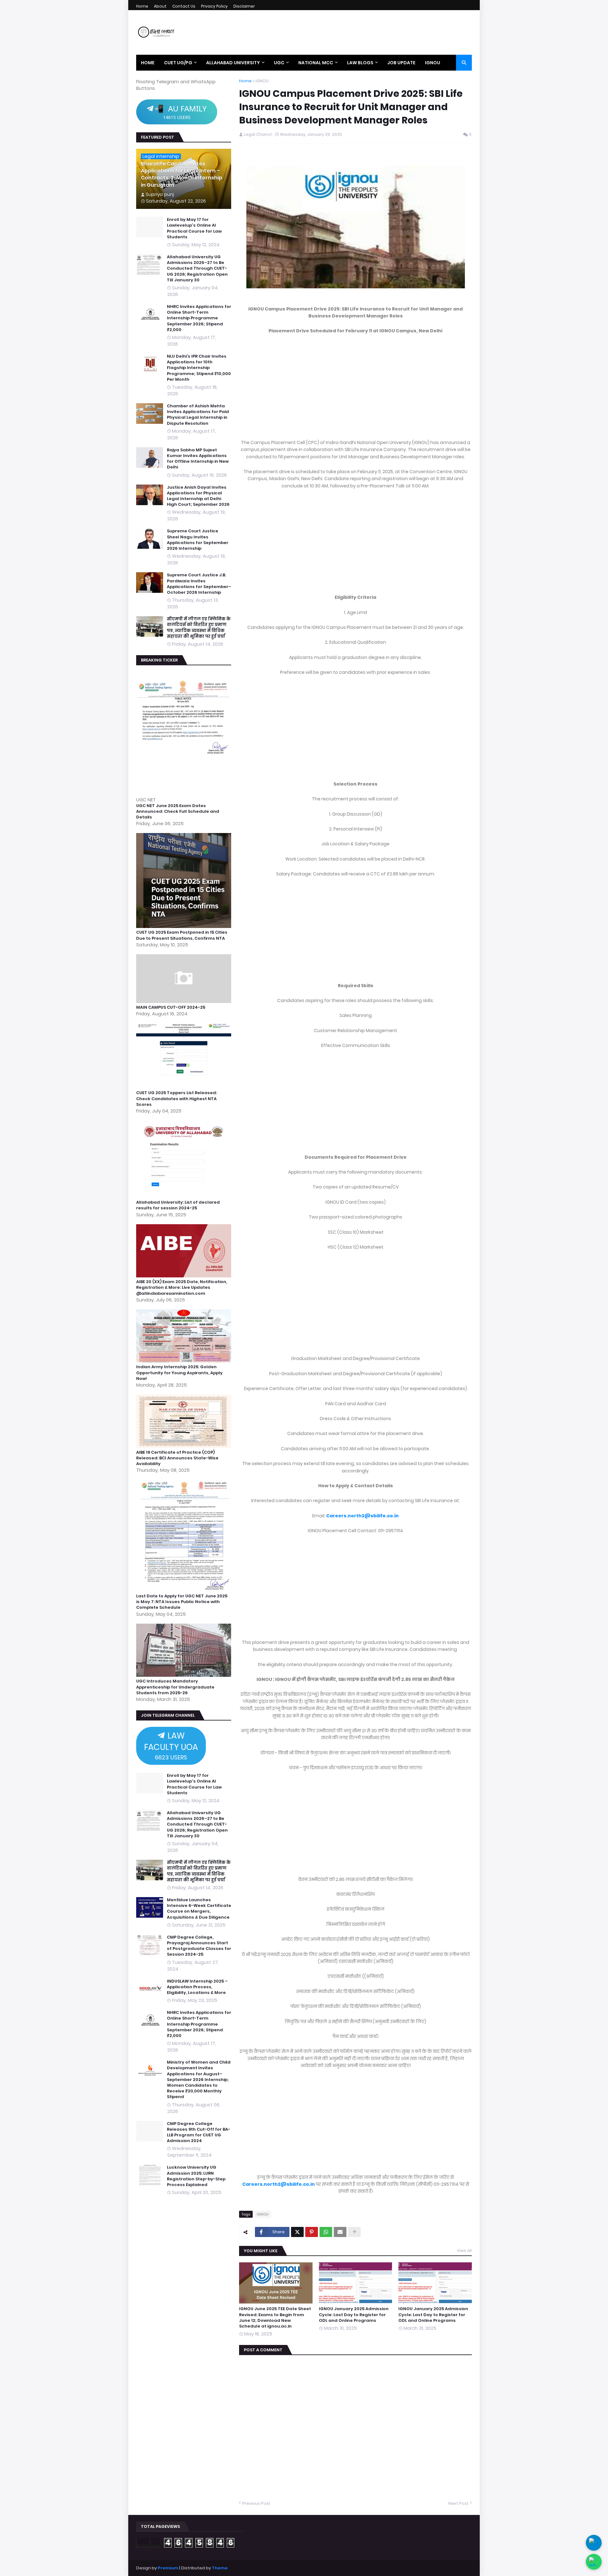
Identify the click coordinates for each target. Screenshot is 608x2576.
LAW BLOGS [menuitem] (360, 63)
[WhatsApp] (326, 2232)
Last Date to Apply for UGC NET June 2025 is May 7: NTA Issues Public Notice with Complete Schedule (182, 1602)
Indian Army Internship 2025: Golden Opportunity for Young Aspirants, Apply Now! (179, 1373)
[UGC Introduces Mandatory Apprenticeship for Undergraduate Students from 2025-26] (185, 1675)
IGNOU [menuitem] (433, 63)
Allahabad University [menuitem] (233, 63)
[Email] (340, 2232)
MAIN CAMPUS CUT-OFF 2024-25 (171, 1007)
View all (464, 2250)
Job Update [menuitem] (401, 63)
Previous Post (256, 2504)
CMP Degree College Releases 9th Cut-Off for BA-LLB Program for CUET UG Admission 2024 (199, 2132)
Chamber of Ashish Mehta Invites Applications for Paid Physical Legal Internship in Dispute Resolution (198, 415)
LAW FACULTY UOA (171, 1746)
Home (142, 6)
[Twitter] (297, 2232)
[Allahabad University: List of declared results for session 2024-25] (185, 1196)
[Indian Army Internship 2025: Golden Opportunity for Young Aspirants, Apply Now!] (185, 1361)
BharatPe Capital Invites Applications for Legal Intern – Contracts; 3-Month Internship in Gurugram (182, 175)
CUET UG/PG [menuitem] (178, 63)
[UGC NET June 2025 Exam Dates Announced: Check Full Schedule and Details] (185, 793)
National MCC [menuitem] (316, 63)
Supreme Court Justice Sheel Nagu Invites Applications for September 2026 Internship (198, 540)
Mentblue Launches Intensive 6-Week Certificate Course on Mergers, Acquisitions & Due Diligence (199, 1909)
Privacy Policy (214, 6)
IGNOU (262, 81)
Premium (168, 2568)
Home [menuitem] (148, 63)
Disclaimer (244, 6)
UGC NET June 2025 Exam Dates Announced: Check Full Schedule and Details (178, 812)
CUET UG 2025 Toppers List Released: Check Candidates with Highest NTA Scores (177, 1099)
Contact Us (184, 6)
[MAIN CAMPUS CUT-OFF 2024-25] (185, 1001)
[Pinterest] (312, 2232)
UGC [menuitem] (279, 63)
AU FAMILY (180, 112)
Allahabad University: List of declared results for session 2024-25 (178, 1205)
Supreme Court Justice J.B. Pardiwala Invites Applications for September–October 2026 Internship (199, 584)
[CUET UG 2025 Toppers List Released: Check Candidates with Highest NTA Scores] (185, 1087)
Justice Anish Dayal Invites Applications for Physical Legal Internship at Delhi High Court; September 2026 (198, 496)
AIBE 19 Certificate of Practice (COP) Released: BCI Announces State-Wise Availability (177, 1458)
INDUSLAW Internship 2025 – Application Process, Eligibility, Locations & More (197, 1987)
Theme (220, 2568)
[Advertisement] (355, 387)
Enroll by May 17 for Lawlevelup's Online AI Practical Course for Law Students (194, 228)
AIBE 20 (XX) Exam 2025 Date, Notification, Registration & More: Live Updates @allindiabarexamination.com (182, 1288)
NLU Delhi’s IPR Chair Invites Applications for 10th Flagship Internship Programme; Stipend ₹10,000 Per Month (199, 368)
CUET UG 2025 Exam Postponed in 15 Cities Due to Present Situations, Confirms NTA (182, 935)
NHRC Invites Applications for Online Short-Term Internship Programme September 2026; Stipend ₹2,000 (199, 318)
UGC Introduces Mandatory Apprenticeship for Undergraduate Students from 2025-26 (175, 1687)
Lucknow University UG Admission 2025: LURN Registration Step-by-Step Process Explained (196, 2176)
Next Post (459, 2504)
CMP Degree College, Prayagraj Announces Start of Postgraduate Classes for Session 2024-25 (199, 1946)
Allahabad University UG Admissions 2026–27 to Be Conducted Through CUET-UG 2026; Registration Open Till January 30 (197, 269)
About (160, 6)
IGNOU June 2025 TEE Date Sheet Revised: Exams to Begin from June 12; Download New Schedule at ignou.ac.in (275, 2318)
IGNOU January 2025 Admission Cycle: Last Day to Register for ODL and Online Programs (354, 2315)
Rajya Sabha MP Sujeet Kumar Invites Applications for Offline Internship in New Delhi (198, 459)
